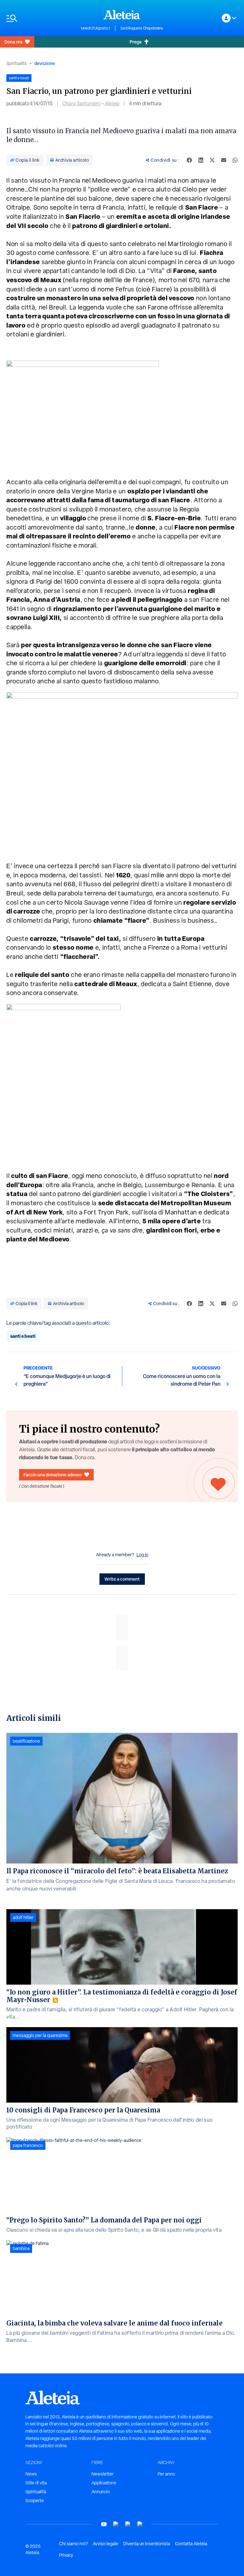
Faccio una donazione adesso (53, 1475)
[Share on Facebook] (189, 160)
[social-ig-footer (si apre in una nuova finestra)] (140, 2524)
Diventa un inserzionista (147, 2544)
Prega (136, 42)
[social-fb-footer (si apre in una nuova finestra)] (116, 2524)
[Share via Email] (224, 160)
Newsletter (103, 2474)
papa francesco (28, 2145)
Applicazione (104, 2483)
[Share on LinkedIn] (201, 160)
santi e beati (23, 1336)
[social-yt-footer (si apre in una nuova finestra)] (104, 2524)
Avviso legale (105, 2544)
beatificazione (26, 1741)
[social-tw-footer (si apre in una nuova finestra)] (128, 2524)
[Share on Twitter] (212, 160)
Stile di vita (36, 2483)
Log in (142, 1555)
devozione (45, 63)
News (31, 2474)
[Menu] (41, 18)
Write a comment (122, 1579)
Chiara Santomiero (81, 104)
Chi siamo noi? (73, 2544)
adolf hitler (23, 1917)
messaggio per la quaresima (40, 2035)
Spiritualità (17, 63)
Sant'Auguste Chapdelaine (142, 28)
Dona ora (13, 42)
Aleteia (112, 104)
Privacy (66, 2555)
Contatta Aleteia (191, 2544)
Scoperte (35, 2501)
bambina (21, 2248)
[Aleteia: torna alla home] (122, 15)
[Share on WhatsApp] (235, 160)
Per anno (166, 2474)
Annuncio (101, 2492)
